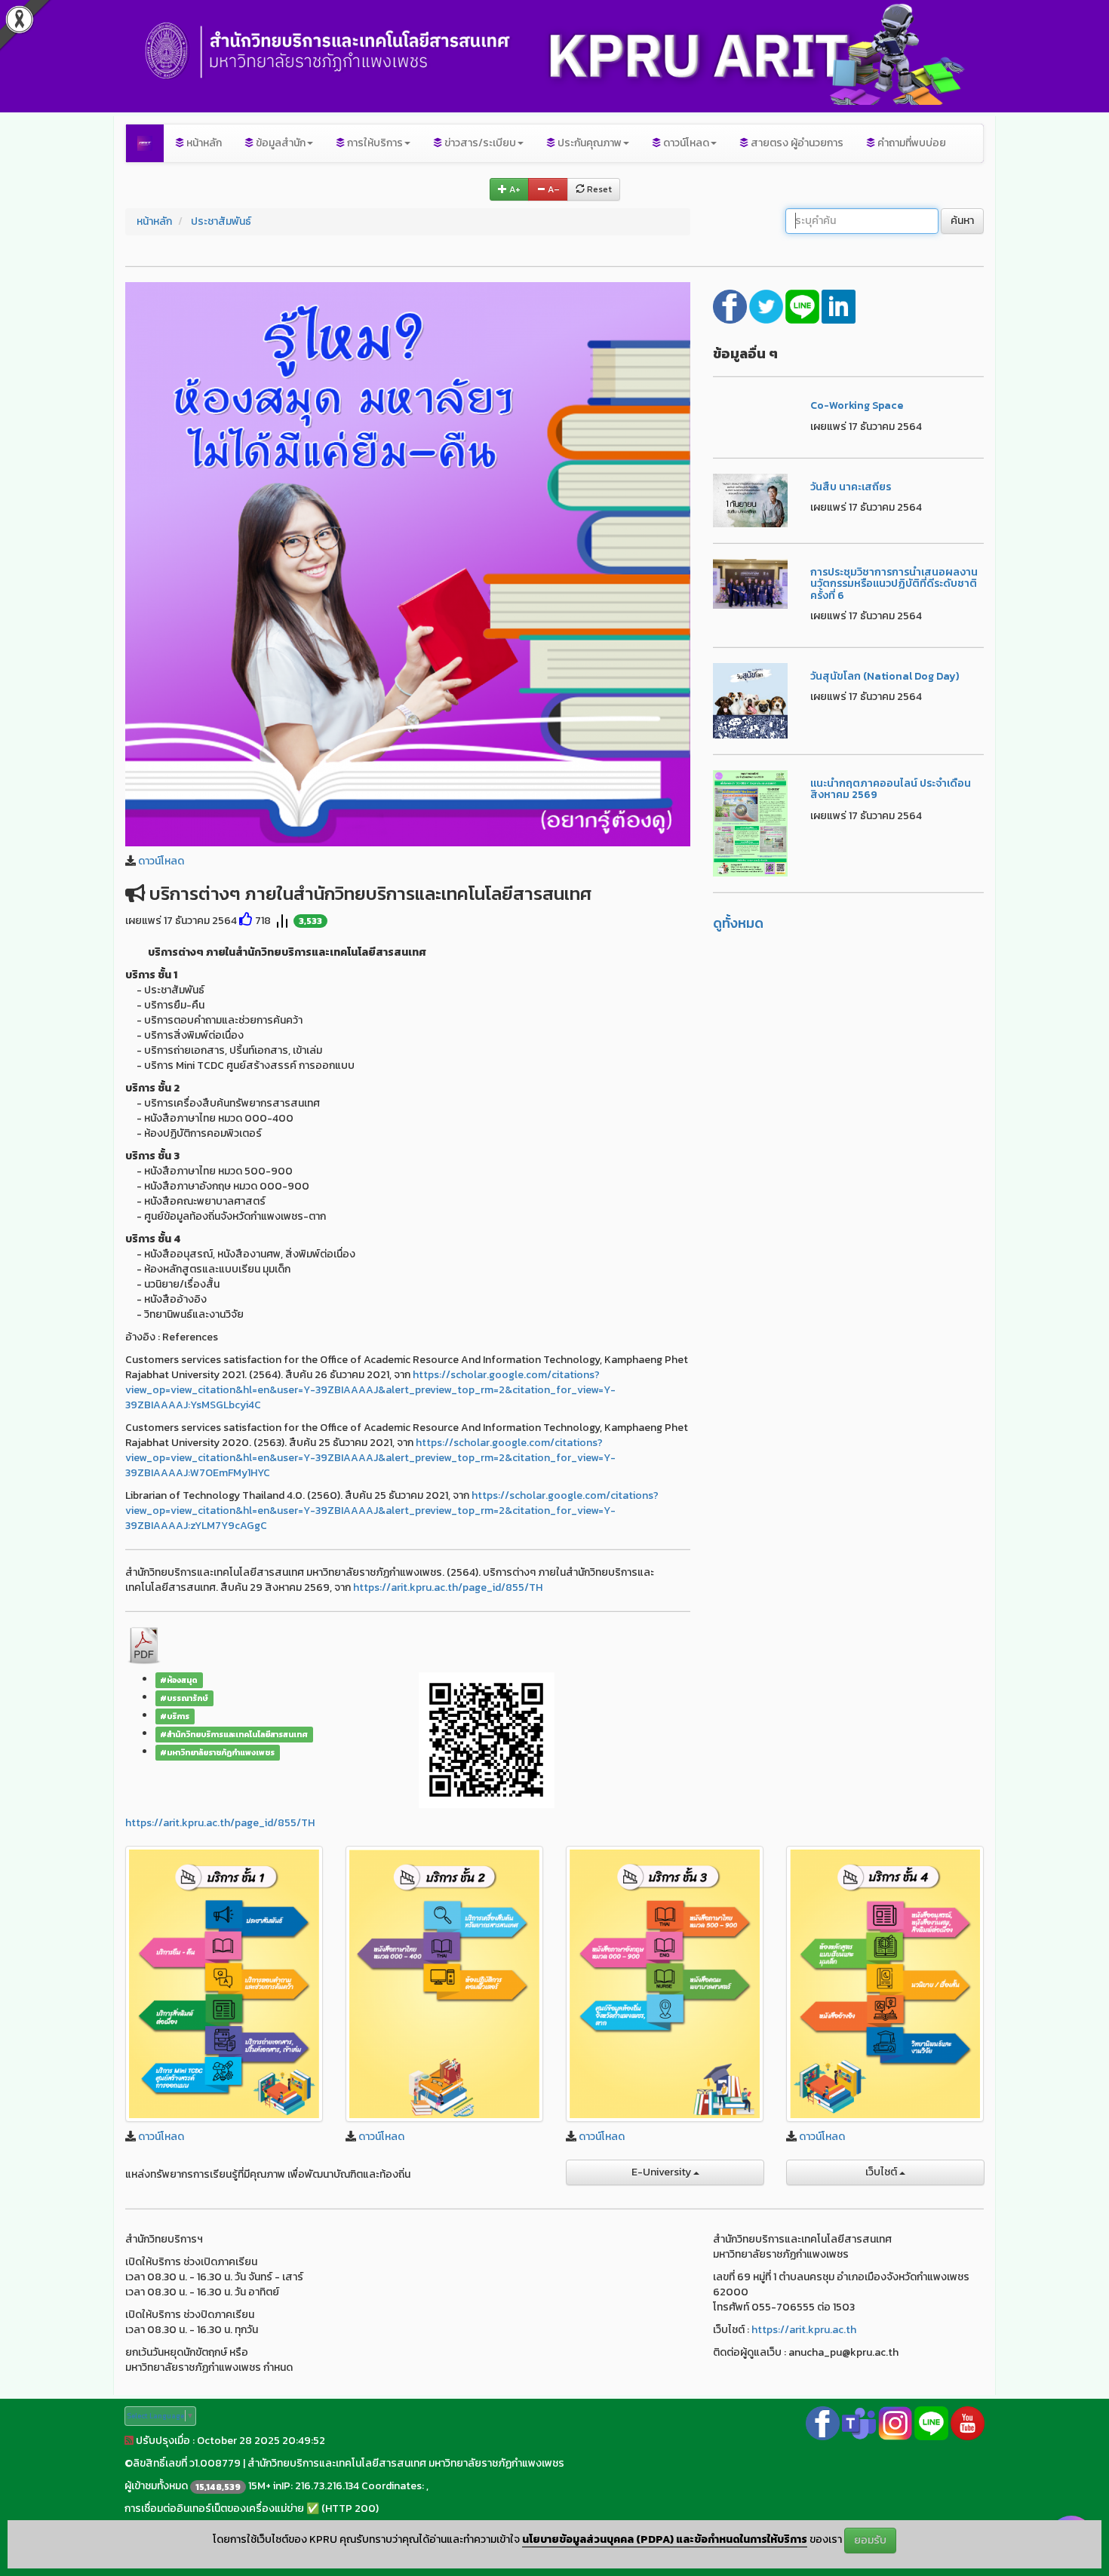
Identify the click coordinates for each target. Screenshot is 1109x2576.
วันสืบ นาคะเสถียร (851, 487)
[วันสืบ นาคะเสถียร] (751, 500)
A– (553, 189)
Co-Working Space (857, 405)
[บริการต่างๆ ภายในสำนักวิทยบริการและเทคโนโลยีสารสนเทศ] (408, 563)
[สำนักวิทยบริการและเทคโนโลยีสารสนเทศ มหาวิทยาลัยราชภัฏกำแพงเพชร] (145, 143)
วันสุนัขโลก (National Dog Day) (885, 676)
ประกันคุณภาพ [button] (588, 143)
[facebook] (731, 305)
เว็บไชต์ (882, 2172)
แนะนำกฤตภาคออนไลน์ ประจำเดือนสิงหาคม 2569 (891, 789)
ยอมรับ (870, 2540)
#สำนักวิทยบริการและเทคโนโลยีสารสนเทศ (234, 1734)
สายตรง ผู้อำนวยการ (796, 143)
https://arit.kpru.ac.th (804, 2330)
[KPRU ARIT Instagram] (895, 2422)
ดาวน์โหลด (161, 861)
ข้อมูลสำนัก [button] (280, 143)
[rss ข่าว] (129, 2441)
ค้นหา (962, 221)
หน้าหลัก (203, 143)
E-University (662, 2172)
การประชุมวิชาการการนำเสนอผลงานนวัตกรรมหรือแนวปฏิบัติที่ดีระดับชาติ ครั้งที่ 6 (894, 584)
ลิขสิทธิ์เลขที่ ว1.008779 (187, 2463)
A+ (514, 189)
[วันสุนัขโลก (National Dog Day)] (751, 700)
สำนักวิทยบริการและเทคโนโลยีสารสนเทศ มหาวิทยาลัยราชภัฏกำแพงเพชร (406, 2463)
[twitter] (767, 305)
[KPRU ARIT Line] (931, 2422)
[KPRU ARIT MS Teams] (859, 2422)
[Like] (246, 921)
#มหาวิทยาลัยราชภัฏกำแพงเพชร (217, 1752)
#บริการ (175, 1716)
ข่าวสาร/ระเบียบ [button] (479, 143)
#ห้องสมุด (179, 1680)
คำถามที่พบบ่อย (911, 143)
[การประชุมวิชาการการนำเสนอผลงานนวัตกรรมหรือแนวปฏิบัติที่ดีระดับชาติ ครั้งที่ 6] (751, 583)
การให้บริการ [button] (374, 143)
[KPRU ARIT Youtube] (968, 2422)
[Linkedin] (839, 305)
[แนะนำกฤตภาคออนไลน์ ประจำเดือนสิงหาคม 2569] (751, 823)
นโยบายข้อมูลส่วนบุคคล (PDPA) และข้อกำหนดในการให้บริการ (665, 2540)
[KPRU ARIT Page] (823, 2422)
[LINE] (803, 305)
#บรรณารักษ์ (184, 1698)
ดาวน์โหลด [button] (685, 143)
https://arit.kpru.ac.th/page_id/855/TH (448, 1587)
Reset (598, 189)
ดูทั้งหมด (738, 923)
